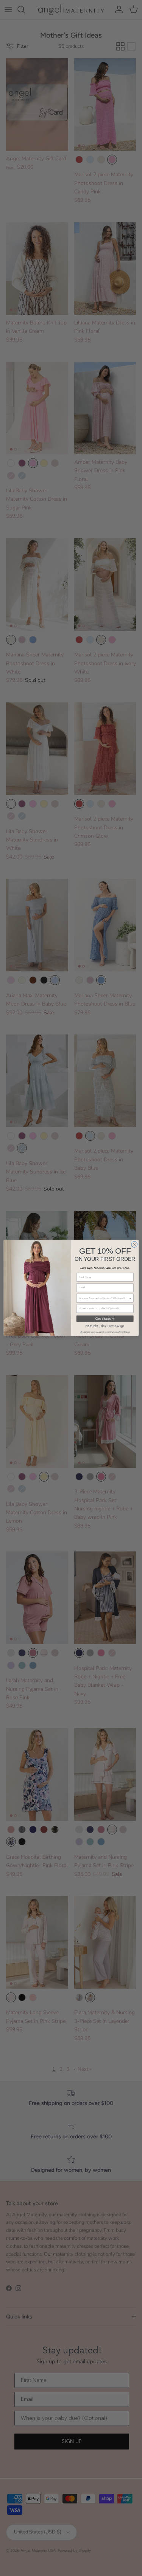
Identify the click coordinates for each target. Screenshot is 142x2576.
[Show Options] (130, 1298)
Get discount (105, 1319)
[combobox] (104, 1298)
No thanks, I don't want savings (105, 1326)
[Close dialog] (134, 1245)
